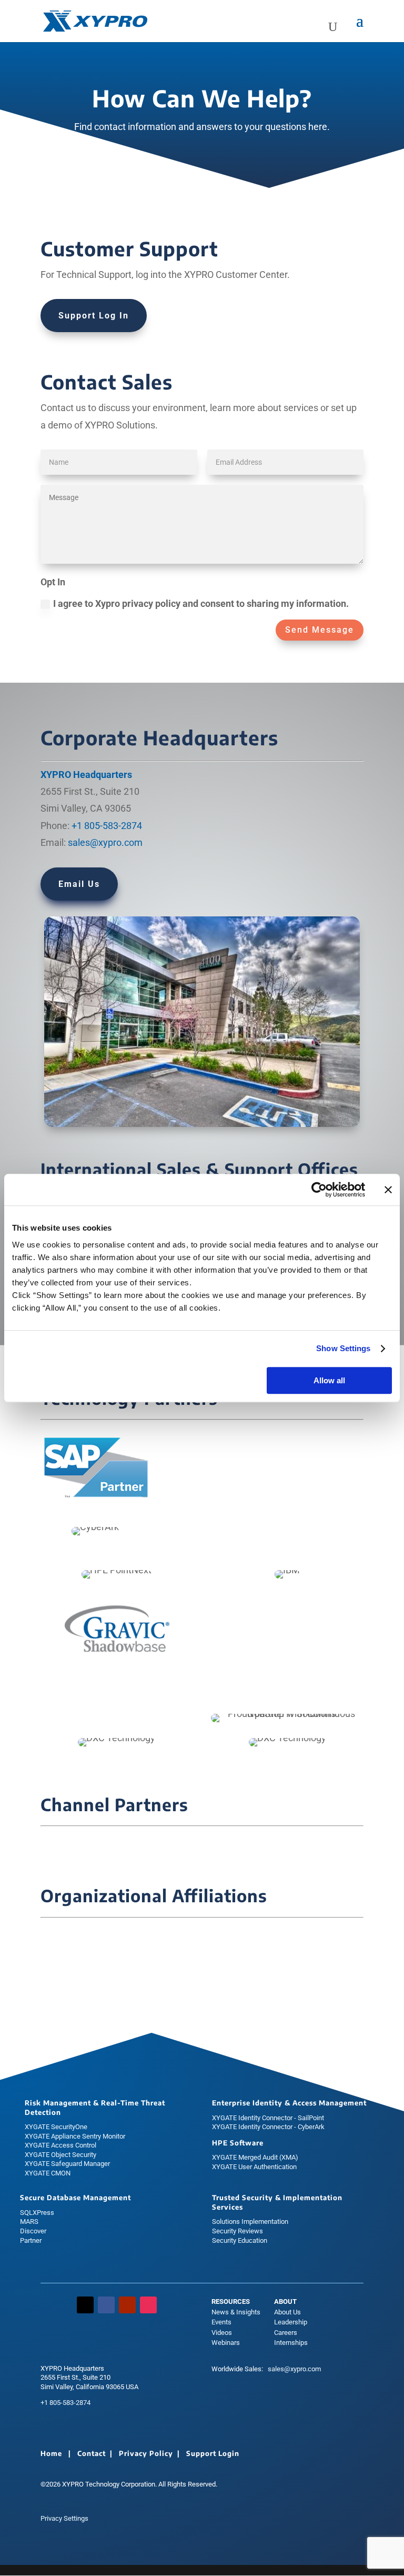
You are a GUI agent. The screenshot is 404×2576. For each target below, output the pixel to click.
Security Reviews (238, 2231)
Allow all (329, 1380)
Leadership (291, 2322)
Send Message (320, 630)
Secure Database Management (75, 2198)
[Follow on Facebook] (106, 2305)
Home (51, 2453)
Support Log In (94, 316)
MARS (29, 2221)
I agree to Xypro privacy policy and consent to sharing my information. (201, 603)
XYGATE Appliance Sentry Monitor (75, 2136)
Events (221, 2322)
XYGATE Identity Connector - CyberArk (268, 2127)
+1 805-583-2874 (107, 826)
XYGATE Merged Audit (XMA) (255, 2157)
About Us (287, 2312)
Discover (33, 2231)
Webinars (226, 2343)
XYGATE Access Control (60, 2145)
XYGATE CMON (48, 2173)
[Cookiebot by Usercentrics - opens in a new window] (319, 1190)
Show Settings (343, 1348)
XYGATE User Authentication (254, 2167)
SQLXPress (37, 2213)
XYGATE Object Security (60, 2155)
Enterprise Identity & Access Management (289, 2103)
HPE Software (238, 2143)
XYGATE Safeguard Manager (67, 2164)
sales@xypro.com (105, 842)
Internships (291, 2343)
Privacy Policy (146, 2453)
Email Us (79, 884)
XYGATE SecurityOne (56, 2127)
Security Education (240, 2240)
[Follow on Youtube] (127, 2305)
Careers (286, 2333)
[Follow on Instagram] (148, 2305)
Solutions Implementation (250, 2221)
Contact (92, 2453)
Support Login (213, 2453)
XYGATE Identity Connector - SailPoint (268, 2118)
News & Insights (236, 2312)
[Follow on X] (85, 2305)
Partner (31, 2240)
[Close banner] (388, 1190)
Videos (222, 2333)
